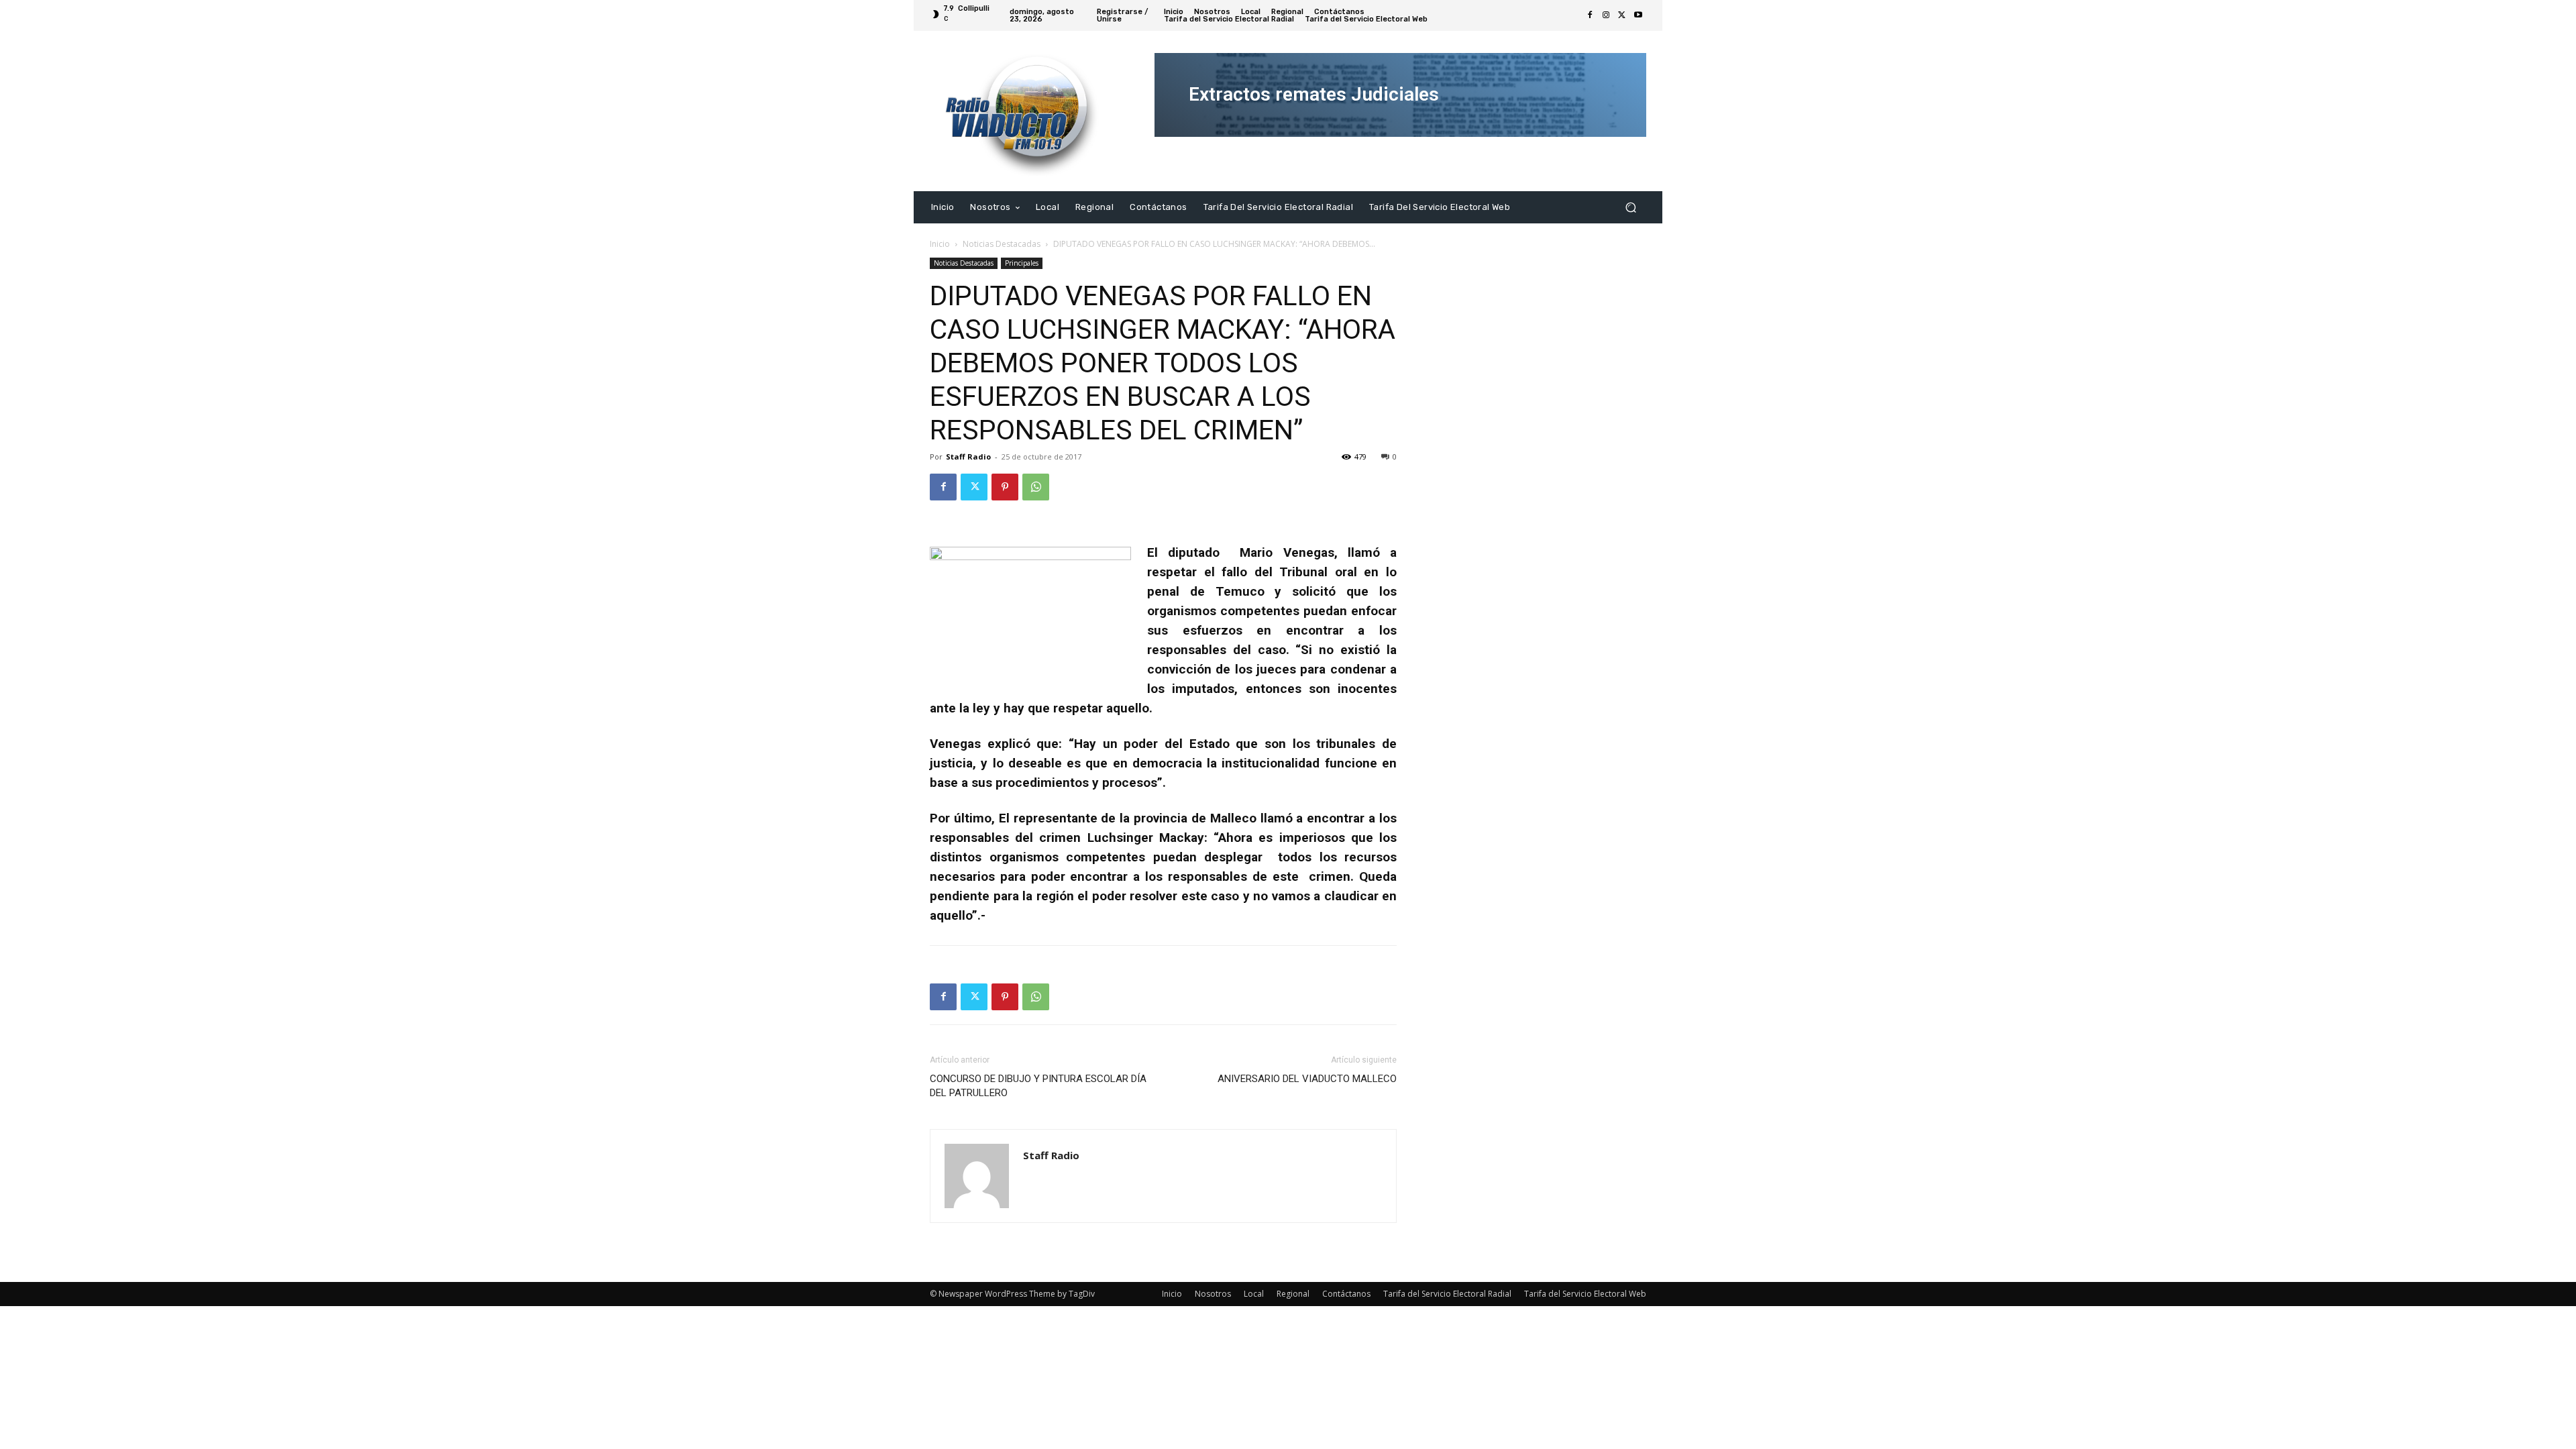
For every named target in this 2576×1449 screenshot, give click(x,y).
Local (1254, 1294)
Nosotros (1213, 1294)
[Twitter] (1622, 15)
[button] (1630, 207)
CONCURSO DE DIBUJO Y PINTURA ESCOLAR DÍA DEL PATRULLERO (1038, 1086)
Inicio (940, 244)
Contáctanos (1346, 1294)
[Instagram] (1606, 15)
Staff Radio (968, 457)
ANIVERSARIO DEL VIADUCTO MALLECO (1307, 1079)
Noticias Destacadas (1002, 244)
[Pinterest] (1005, 487)
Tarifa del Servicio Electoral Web (1585, 1294)
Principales (1022, 263)
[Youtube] (1638, 15)
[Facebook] (1590, 15)
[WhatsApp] (1036, 487)
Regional (1293, 1294)
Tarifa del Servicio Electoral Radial (1447, 1294)
